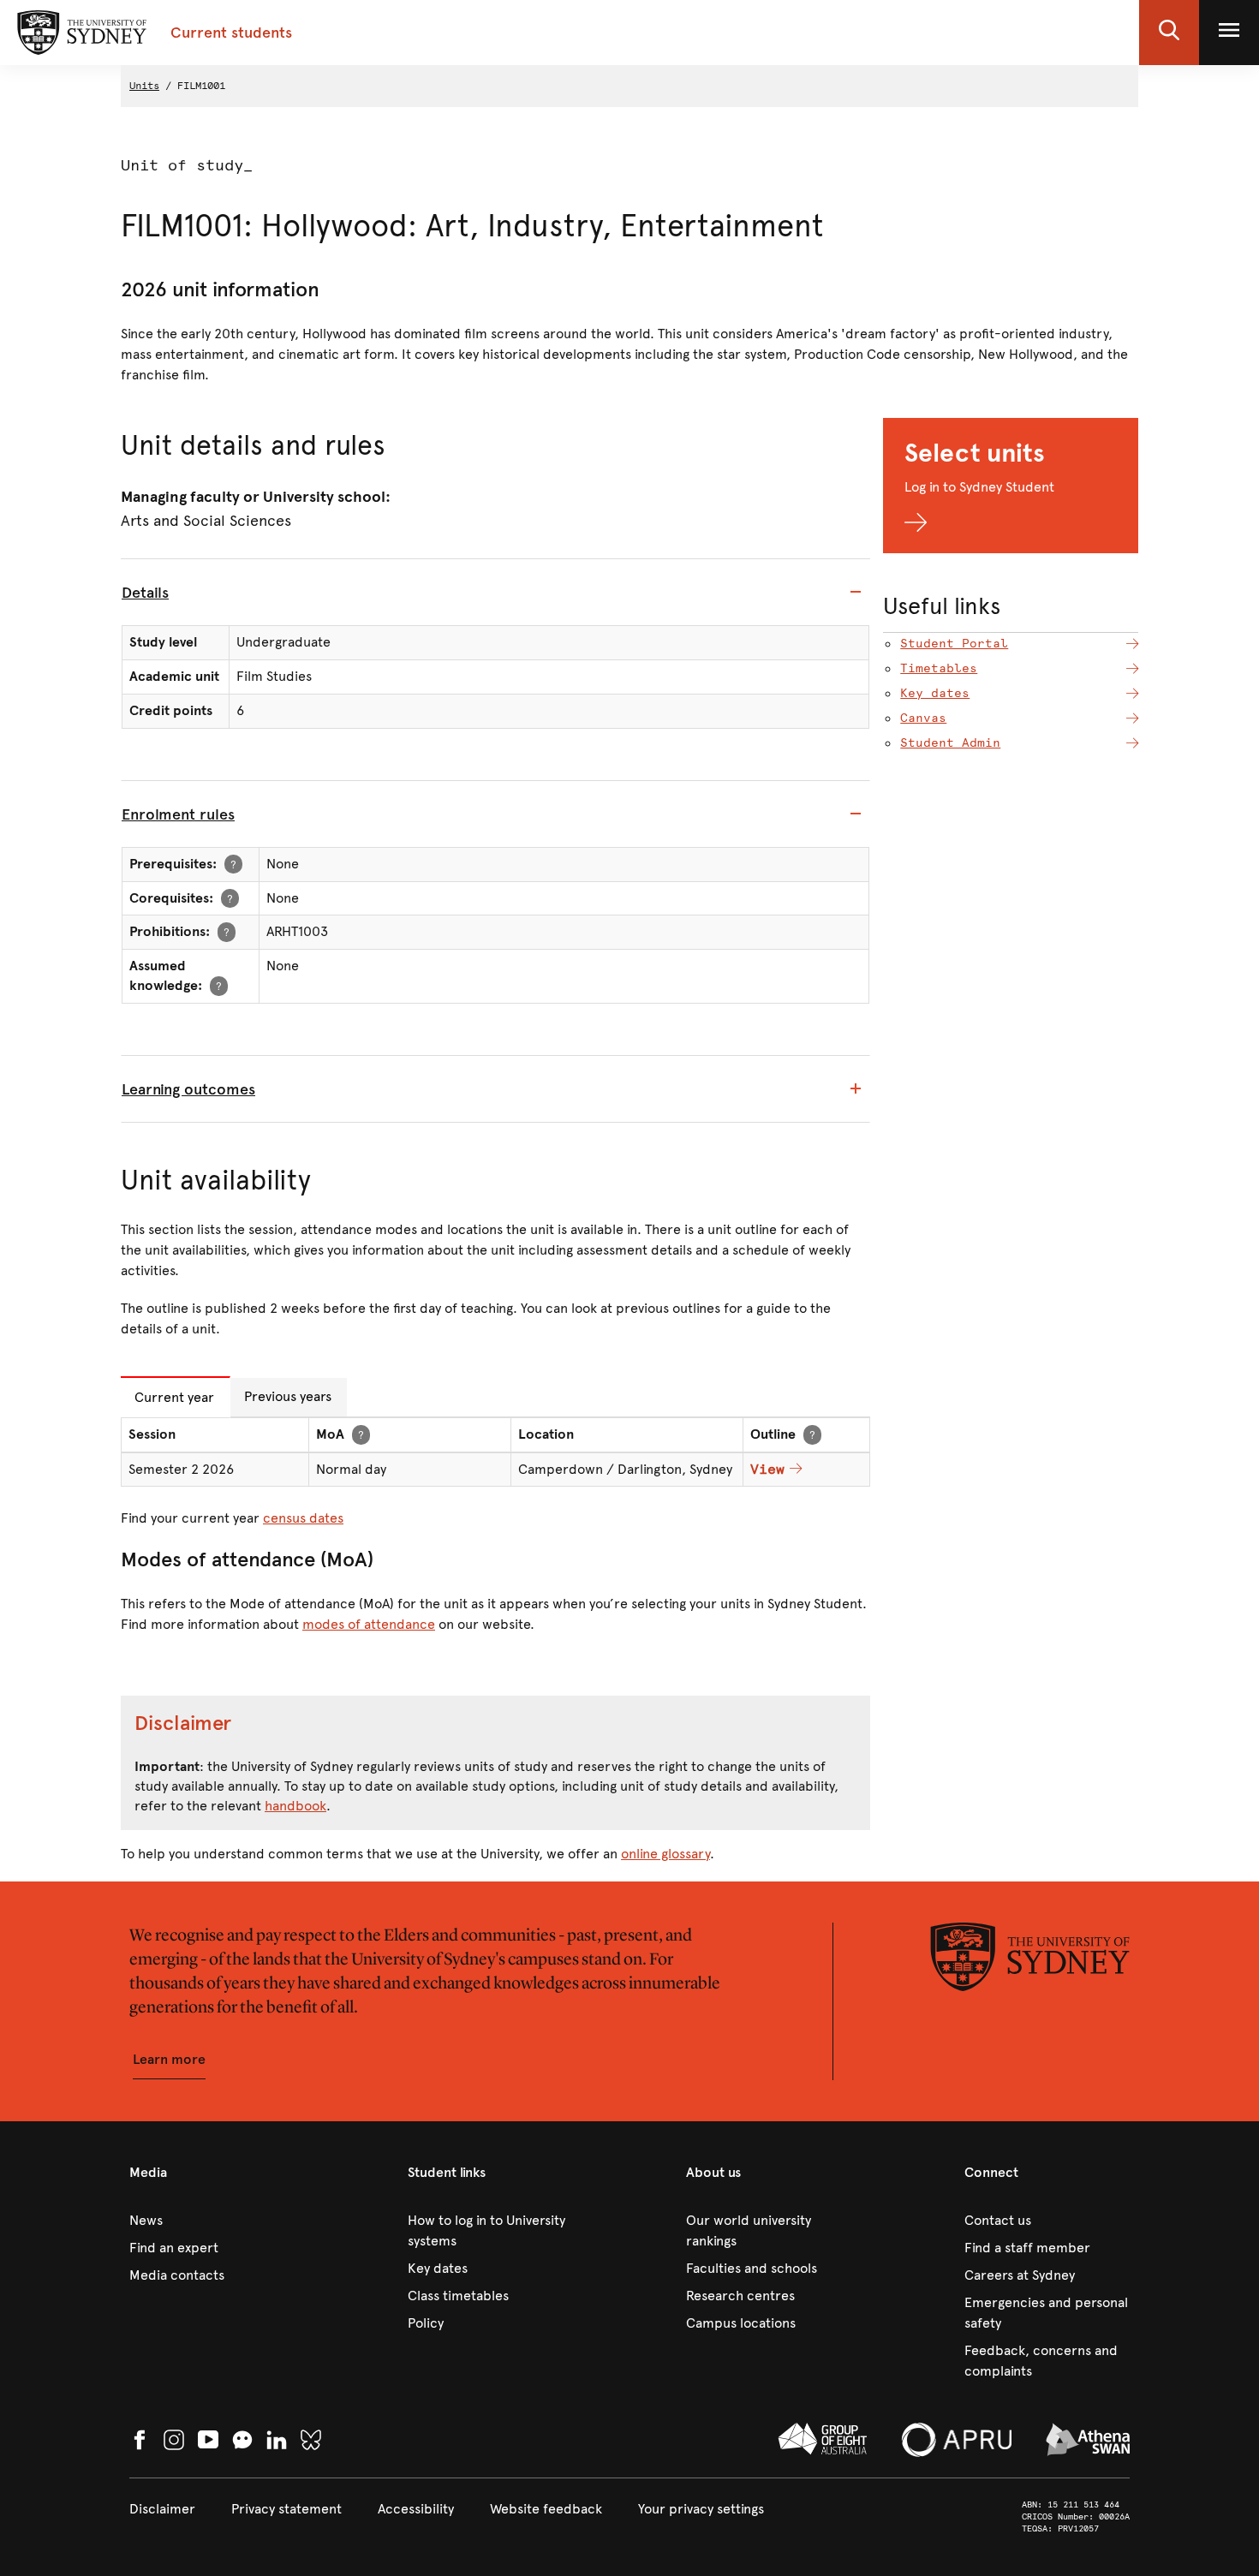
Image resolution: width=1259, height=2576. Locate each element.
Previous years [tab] (288, 1396)
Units (144, 86)
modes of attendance (369, 1624)
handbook (295, 1806)
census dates (303, 1518)
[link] (212, 2221)
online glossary (665, 1854)
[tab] (495, 593)
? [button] (233, 864)
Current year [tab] (174, 1397)
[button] (1169, 33)
